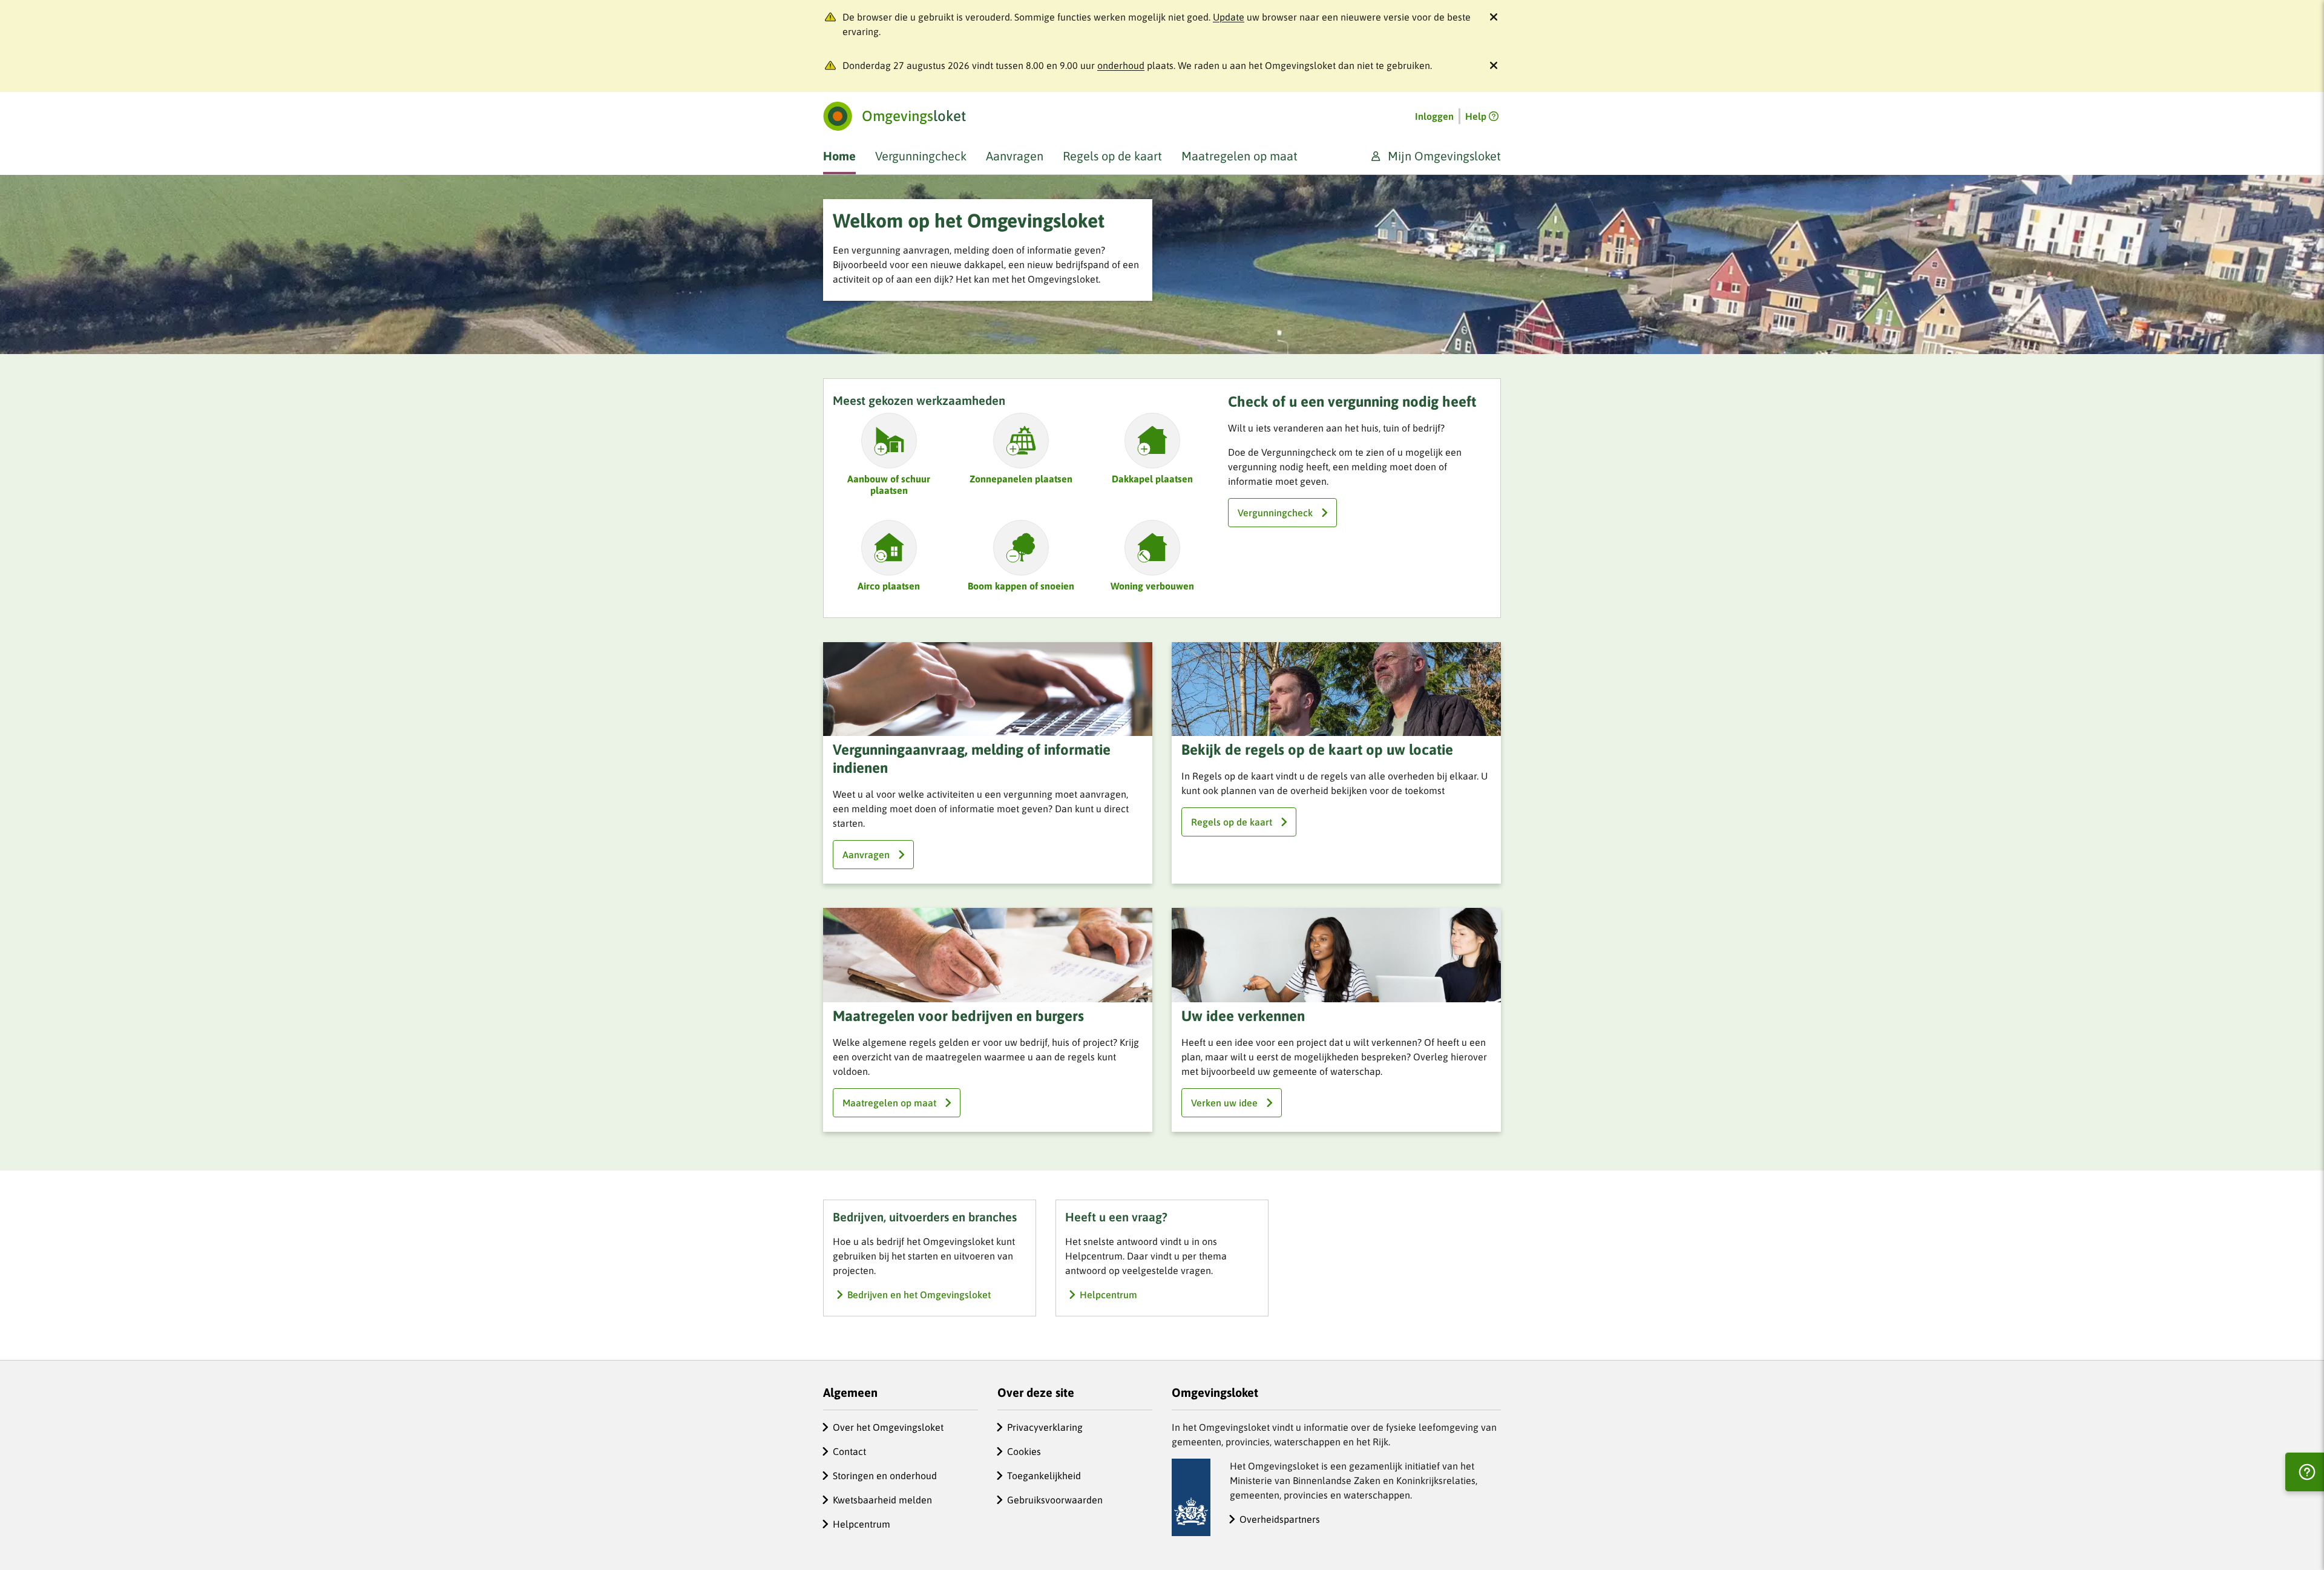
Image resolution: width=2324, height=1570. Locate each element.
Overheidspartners (1280, 1519)
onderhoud (1121, 65)
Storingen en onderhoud (885, 1476)
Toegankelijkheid (1044, 1476)
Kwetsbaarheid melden (882, 1500)
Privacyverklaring (1045, 1427)
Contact (849, 1451)
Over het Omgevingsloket (888, 1427)
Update (1229, 17)
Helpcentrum (862, 1524)
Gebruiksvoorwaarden (1055, 1500)
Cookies (1024, 1451)
